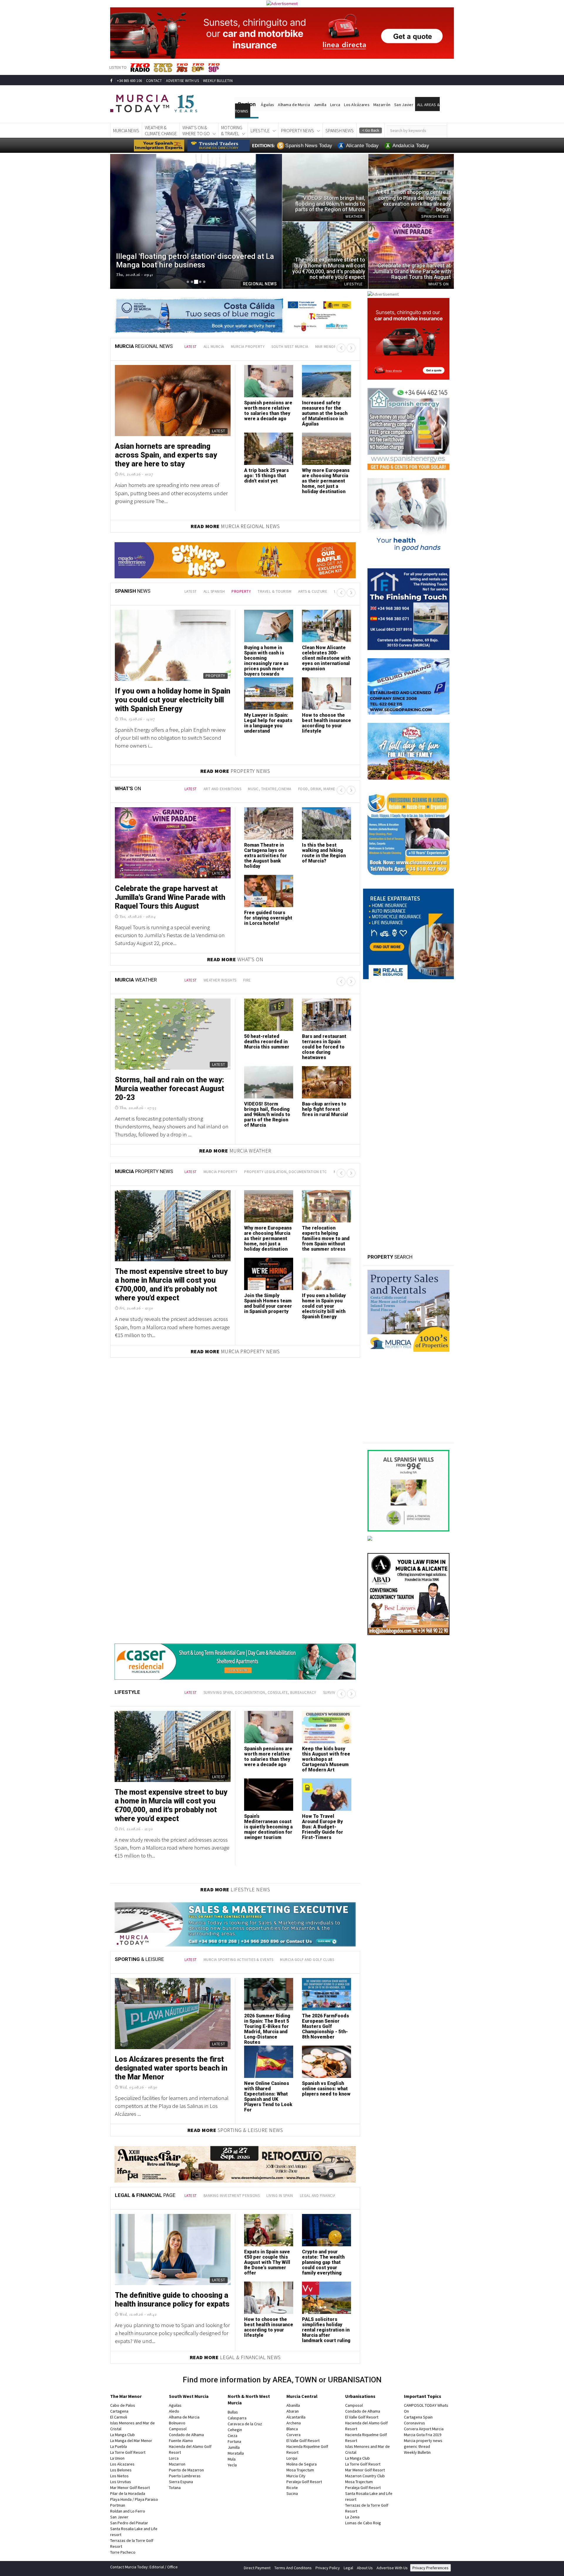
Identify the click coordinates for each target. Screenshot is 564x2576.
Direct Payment (257, 2565)
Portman (118, 2503)
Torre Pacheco (123, 2550)
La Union (117, 2456)
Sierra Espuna (181, 2479)
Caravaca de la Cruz (245, 2421)
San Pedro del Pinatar (129, 2520)
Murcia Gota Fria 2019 (423, 2432)
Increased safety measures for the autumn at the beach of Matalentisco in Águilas (325, 413)
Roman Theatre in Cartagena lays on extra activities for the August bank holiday (266, 856)
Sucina (292, 2491)
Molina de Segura (302, 2462)
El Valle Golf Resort (303, 2438)
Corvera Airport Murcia (424, 2426)
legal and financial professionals (333, 2193)
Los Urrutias (121, 2479)
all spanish (193, 591)
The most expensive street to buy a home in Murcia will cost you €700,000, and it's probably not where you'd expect (171, 1285)
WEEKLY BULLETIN (218, 81)
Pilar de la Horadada (128, 2491)
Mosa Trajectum (300, 2468)
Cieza (233, 2433)
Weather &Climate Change (161, 130)
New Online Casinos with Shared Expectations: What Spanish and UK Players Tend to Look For (268, 2097)
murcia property (248, 347)
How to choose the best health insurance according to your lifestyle (269, 2325)
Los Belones (121, 2468)
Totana (175, 2485)
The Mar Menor (126, 2394)
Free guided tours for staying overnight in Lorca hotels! (268, 918)
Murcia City (296, 2473)
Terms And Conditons (293, 2565)
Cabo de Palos (123, 2403)
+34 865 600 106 (129, 81)
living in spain (280, 2193)
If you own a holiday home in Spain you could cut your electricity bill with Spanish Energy (324, 1306)
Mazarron (177, 2462)
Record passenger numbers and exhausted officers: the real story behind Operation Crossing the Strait (268, 728)
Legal (348, 2565)
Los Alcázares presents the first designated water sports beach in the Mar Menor (171, 2068)
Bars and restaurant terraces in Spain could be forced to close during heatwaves (324, 1047)
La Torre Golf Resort (128, 2450)
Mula (232, 2457)
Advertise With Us (392, 2565)
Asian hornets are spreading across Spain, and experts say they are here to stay (166, 455)
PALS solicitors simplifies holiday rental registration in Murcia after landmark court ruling (326, 2327)
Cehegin (235, 2427)
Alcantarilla (296, 2415)
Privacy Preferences (430, 2565)
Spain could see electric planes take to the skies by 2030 (325, 720)
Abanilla (293, 2403)
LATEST (191, 347)
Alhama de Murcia (294, 105)
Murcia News (126, 130)
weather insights (220, 980)
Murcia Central (302, 2394)
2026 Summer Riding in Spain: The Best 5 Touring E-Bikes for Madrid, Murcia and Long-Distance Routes (267, 2029)
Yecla (232, 2463)
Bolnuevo (177, 2421)
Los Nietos (119, 2473)
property (220, 591)
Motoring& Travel (232, 130)
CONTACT (154, 81)
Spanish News (340, 130)
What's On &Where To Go (196, 130)
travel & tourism (253, 591)
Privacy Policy (328, 2565)
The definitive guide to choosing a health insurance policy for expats (172, 2297)
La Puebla (119, 2444)
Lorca (335, 105)
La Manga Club (122, 2432)
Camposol (178, 2426)
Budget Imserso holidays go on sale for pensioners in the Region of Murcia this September (170, 700)
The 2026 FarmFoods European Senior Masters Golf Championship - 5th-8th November (325, 2026)
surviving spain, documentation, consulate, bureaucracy (260, 1693)
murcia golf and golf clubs (307, 1960)
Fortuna (234, 2439)
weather (321, 591)
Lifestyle (260, 130)
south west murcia (290, 347)
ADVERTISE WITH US (182, 81)
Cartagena (119, 2409)
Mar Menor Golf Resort (130, 2485)
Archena (294, 2421)
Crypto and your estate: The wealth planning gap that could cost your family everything (323, 2260)
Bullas (233, 2410)
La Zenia (352, 2515)
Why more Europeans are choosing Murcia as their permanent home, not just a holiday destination (326, 481)
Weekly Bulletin (417, 2450)
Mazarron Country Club (365, 2473)
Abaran (293, 2409)
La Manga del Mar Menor (131, 2438)
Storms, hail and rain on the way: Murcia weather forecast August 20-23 (169, 1089)
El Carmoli (119, 2415)
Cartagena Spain (418, 2415)
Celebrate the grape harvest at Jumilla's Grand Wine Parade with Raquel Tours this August (170, 897)
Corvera (293, 2432)
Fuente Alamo (181, 2438)
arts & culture (291, 591)
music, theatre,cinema (270, 789)
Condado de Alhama (186, 2432)
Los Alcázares (357, 105)
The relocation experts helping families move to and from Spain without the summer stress (326, 1238)
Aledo (174, 2409)
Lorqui (292, 2456)
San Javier (404, 105)
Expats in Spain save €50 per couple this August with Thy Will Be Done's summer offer (267, 2260)
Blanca (292, 2426)
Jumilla (320, 105)
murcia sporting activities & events (239, 1960)
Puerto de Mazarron (186, 2468)
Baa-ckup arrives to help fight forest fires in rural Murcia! (325, 1109)
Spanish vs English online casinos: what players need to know (326, 2089)
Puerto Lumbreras (185, 2473)
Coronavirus (414, 2421)
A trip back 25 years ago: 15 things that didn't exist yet (266, 476)
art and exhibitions (223, 789)
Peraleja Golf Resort (304, 2479)
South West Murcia (189, 2394)
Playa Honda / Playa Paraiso (134, 2497)
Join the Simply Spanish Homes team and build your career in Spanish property (268, 1303)
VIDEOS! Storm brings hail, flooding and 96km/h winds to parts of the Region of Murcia (267, 1114)
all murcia (214, 347)
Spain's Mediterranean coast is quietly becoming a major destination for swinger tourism (268, 1827)
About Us (365, 2565)
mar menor (326, 347)
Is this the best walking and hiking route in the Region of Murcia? (324, 853)
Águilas (267, 105)
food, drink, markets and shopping (333, 789)
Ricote (292, 2485)
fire (247, 980)
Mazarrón (382, 105)
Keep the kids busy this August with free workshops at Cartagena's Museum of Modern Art (326, 1759)
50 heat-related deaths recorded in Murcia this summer (267, 1042)
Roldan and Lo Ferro (128, 2509)
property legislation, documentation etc (286, 1172)
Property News (298, 130)
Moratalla (236, 2451)
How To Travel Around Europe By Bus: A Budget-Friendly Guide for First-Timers (323, 1827)
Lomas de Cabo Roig (363, 2520)
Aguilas (175, 2403)
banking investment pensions (232, 2193)
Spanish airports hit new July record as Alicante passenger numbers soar (324, 655)
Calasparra (237, 2416)
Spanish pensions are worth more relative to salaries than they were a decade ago (268, 411)
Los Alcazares (122, 2462)
